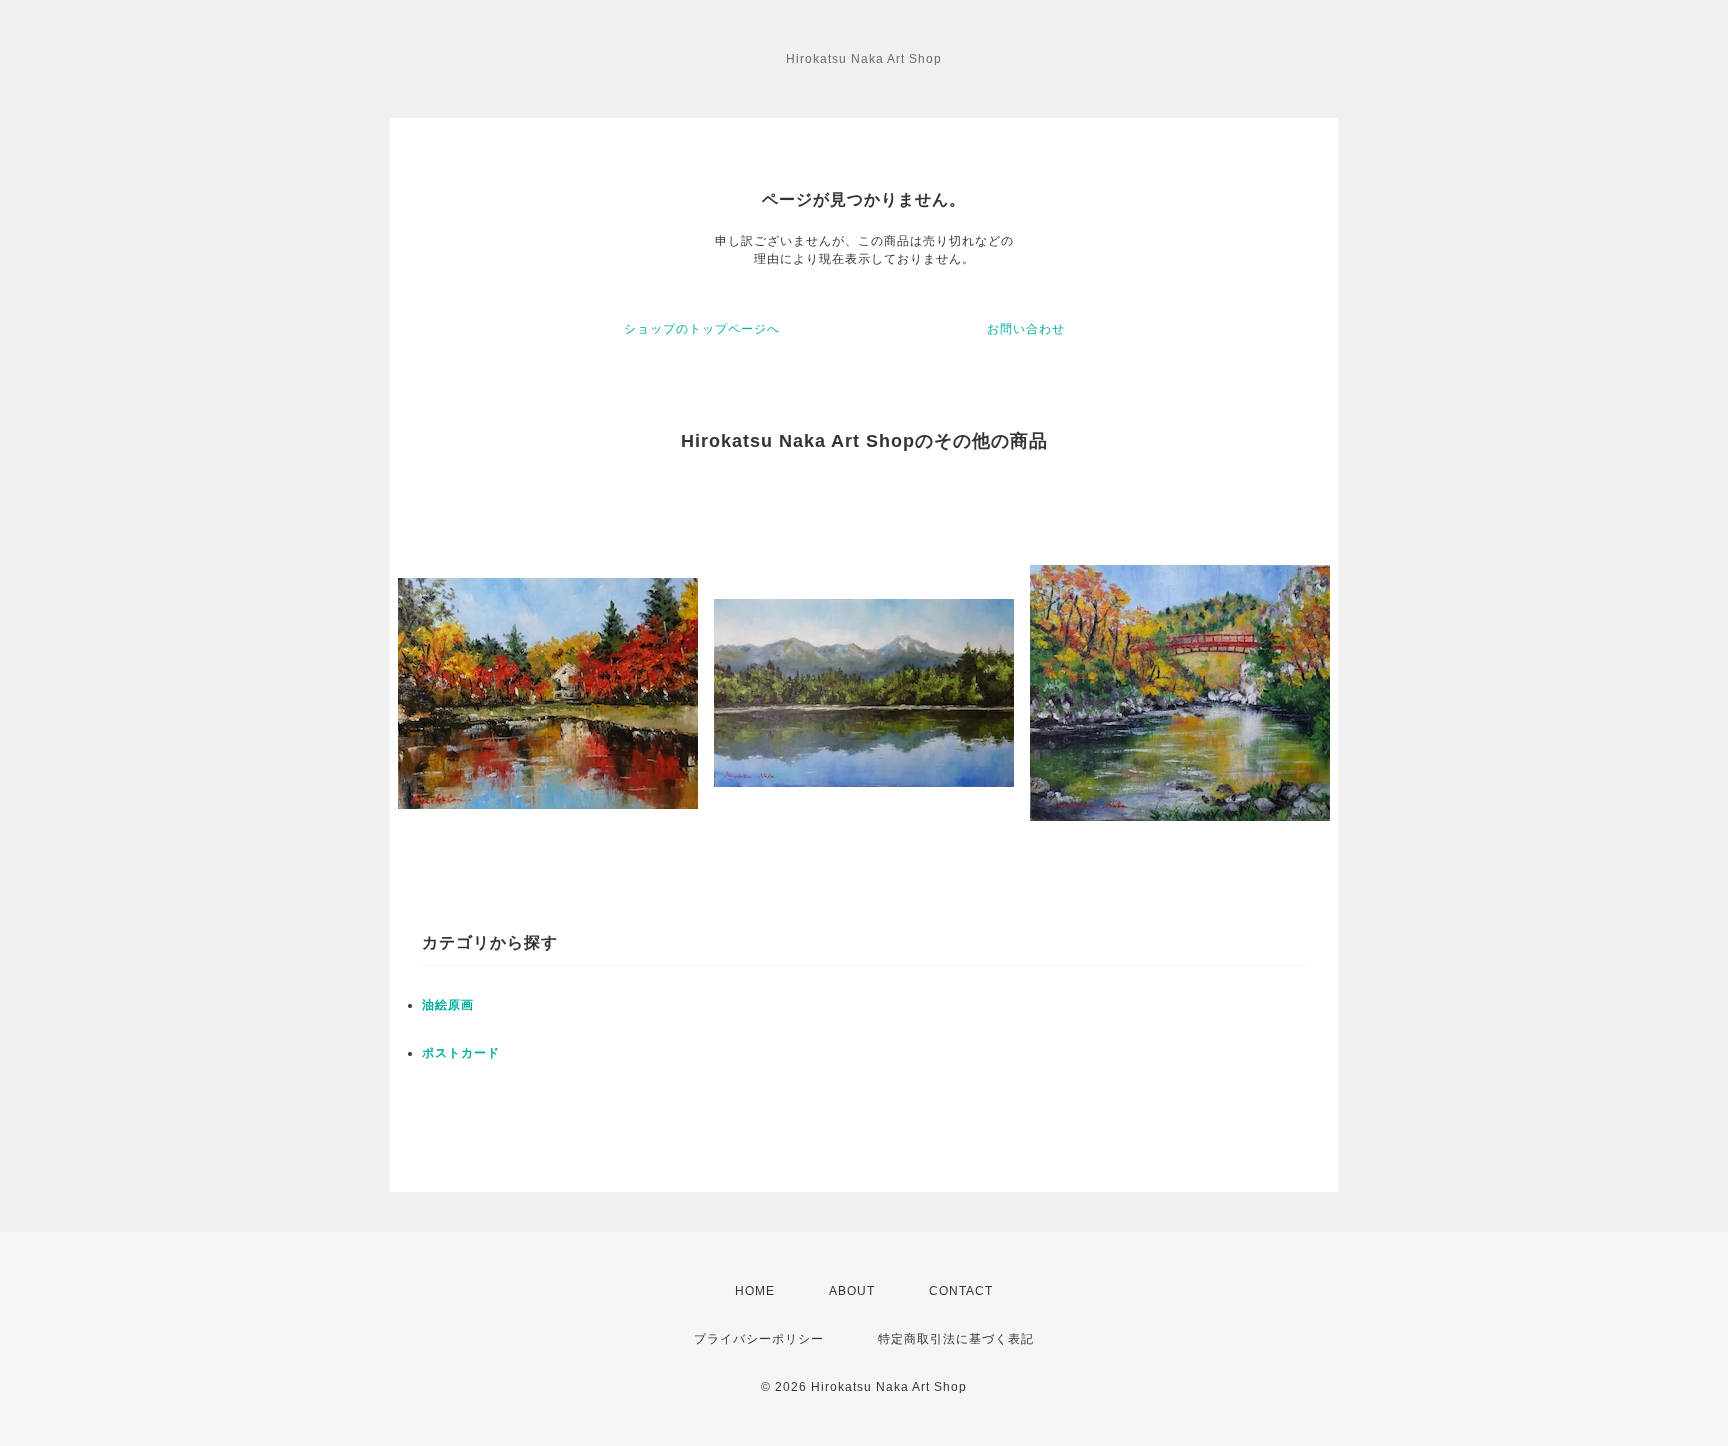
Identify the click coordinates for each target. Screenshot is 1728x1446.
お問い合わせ (1026, 329)
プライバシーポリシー (759, 1339)
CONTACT (961, 1291)
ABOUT (852, 1291)
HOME (755, 1291)
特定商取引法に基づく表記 (956, 1339)
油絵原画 (448, 1005)
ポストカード (461, 1053)
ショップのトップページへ (702, 329)
